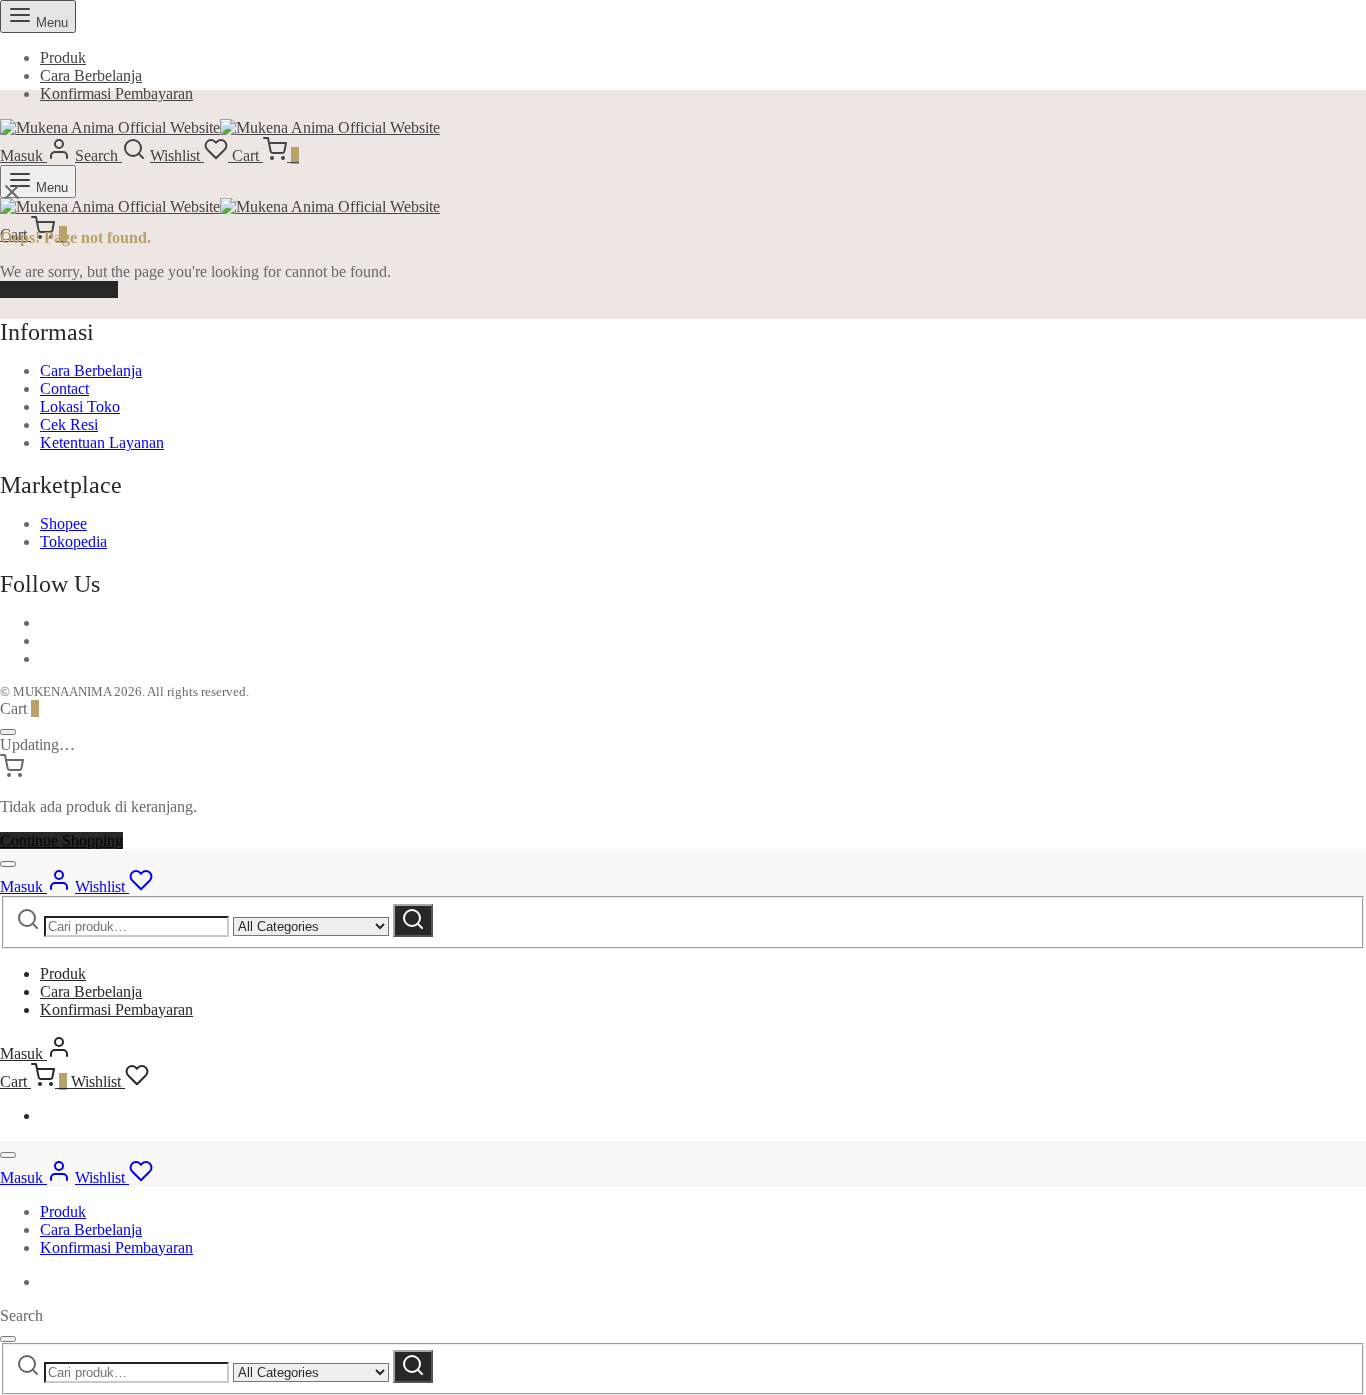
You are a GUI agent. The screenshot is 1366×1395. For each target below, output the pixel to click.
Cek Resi (69, 424)
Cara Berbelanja (91, 75)
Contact (64, 388)
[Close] (8, 732)
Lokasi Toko (80, 406)
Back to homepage (59, 289)
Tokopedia (73, 541)
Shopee (63, 523)
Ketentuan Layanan (102, 442)
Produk (63, 57)
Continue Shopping (61, 840)
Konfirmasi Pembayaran (116, 93)
